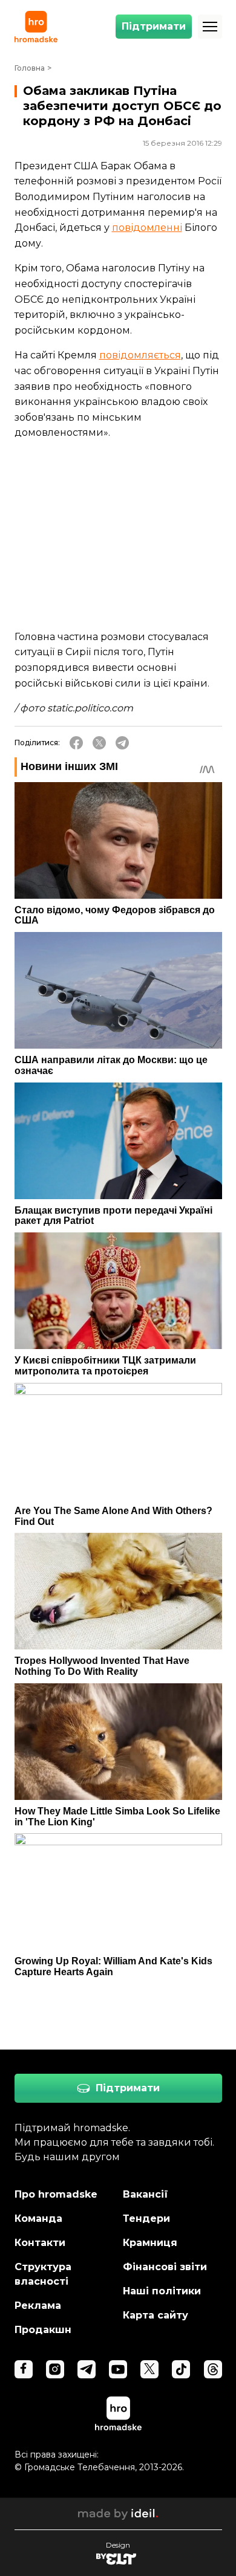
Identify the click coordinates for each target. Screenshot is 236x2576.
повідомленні (147, 228)
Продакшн (43, 2330)
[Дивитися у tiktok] (181, 2369)
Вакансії (146, 2194)
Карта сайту (156, 2315)
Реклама (38, 2306)
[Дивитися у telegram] (87, 2369)
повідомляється (140, 355)
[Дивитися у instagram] (55, 2369)
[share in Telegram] (122, 743)
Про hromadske (56, 2194)
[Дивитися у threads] (213, 2369)
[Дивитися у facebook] (24, 2369)
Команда (38, 2218)
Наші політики (162, 2291)
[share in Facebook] (76, 743)
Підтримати (154, 26)
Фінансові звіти (165, 2267)
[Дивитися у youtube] (118, 2369)
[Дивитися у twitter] (149, 2369)
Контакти (40, 2243)
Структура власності (43, 2274)
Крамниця (150, 2243)
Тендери (146, 2218)
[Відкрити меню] (210, 27)
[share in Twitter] (99, 743)
